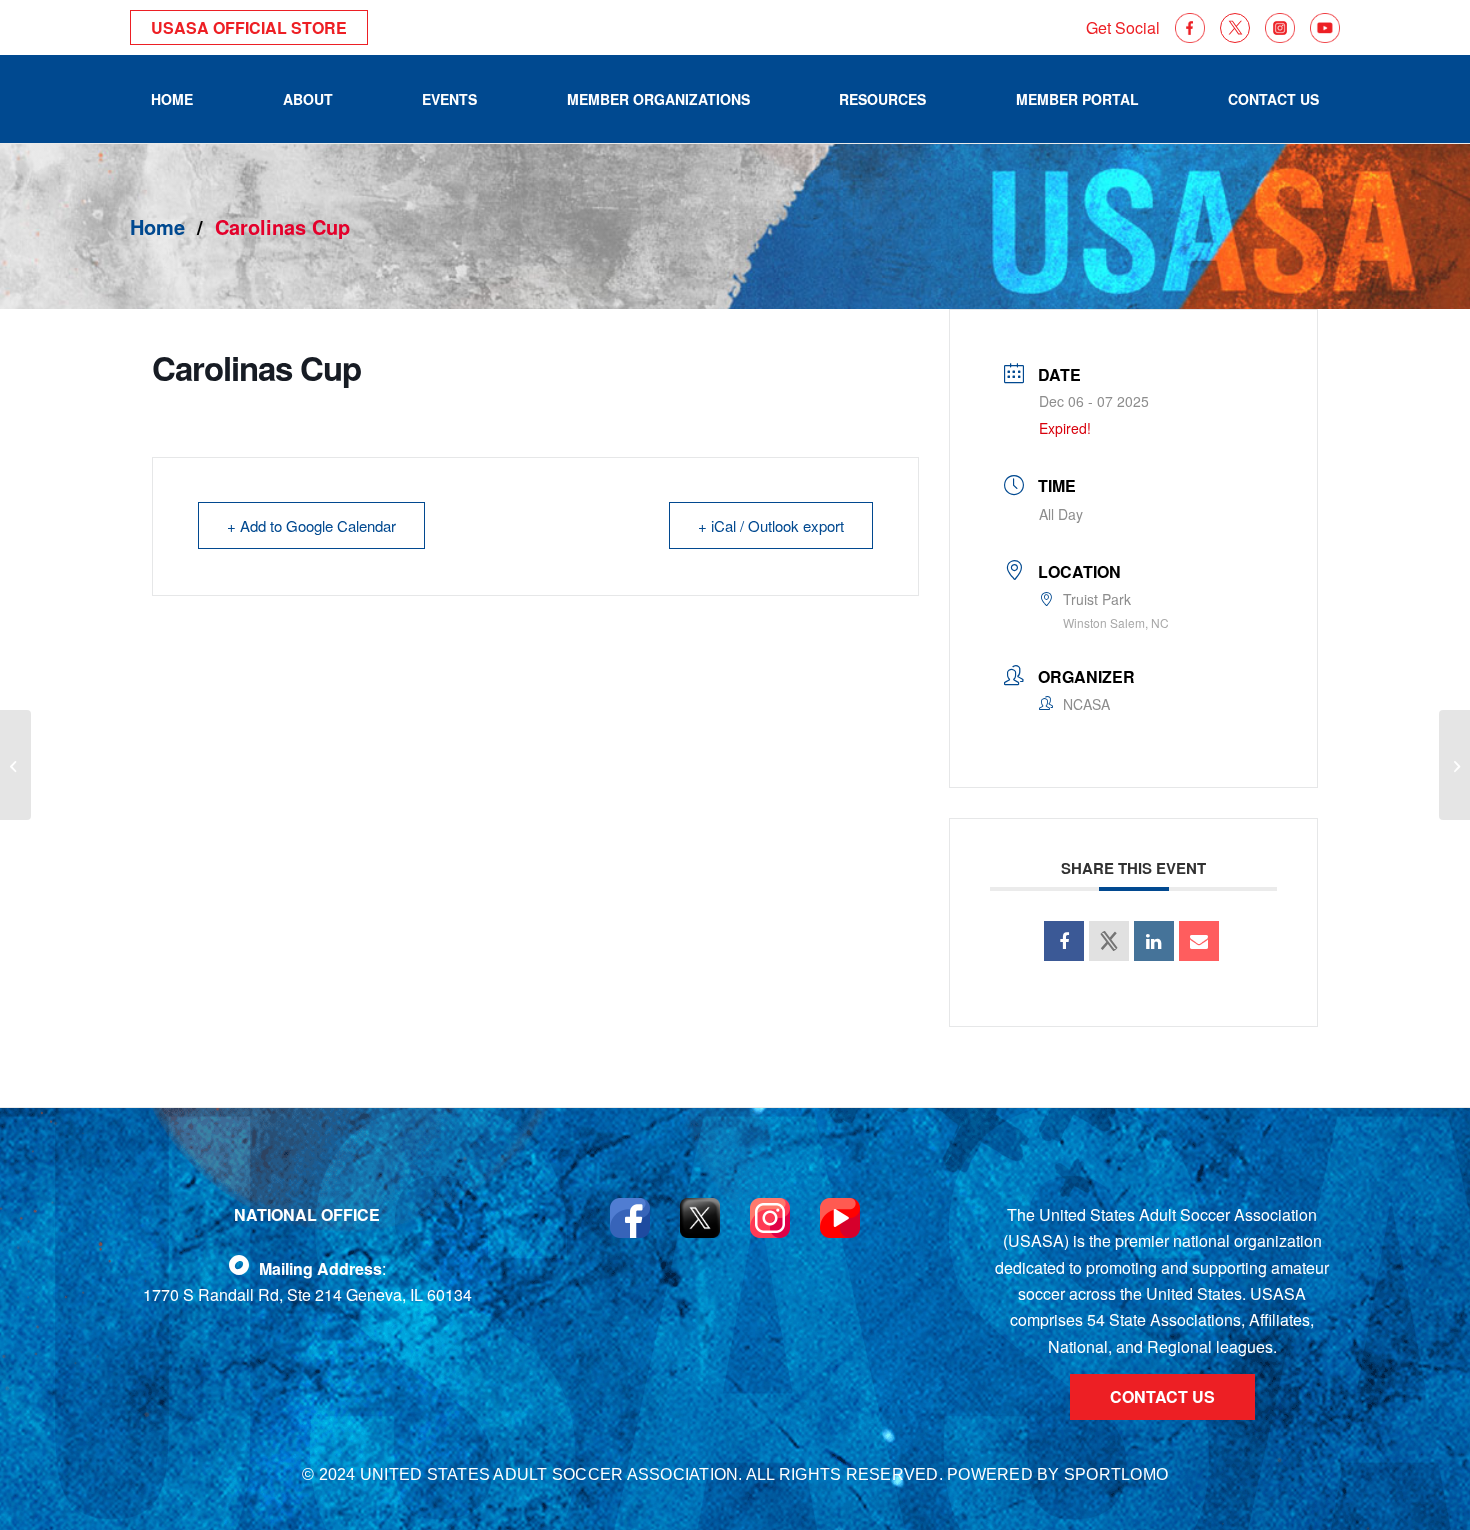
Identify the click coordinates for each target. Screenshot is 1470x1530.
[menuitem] (172, 99)
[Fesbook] (239, 1265)
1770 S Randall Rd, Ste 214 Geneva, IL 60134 (307, 1294)
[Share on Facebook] (1064, 941)
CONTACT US (1162, 1396)
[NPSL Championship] (15, 765)
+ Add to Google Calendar (311, 525)
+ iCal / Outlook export (771, 525)
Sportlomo (1116, 1474)
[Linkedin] (1154, 941)
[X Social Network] (1109, 941)
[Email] (1199, 941)
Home (157, 226)
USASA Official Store (249, 27)
